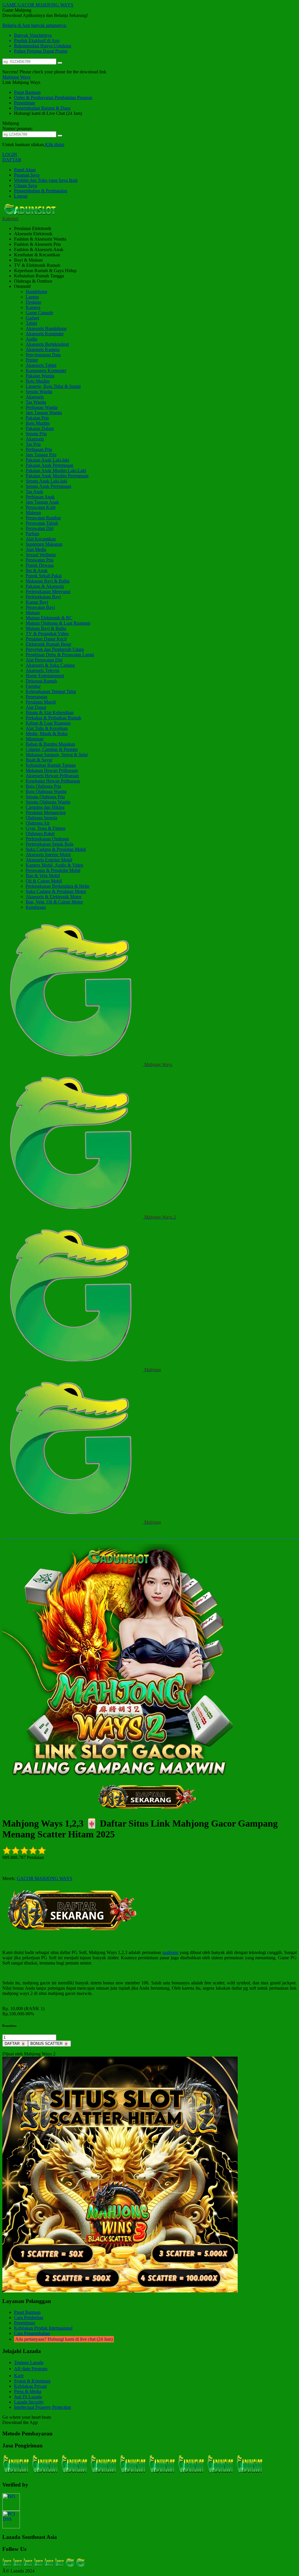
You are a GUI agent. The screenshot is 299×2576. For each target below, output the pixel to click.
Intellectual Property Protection (42, 2407)
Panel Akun (25, 170)
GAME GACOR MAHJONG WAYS (38, 5)
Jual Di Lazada (28, 2397)
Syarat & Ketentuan (32, 2381)
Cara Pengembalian (32, 2333)
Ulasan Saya (26, 185)
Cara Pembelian (29, 2317)
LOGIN (10, 154)
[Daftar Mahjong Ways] (75, 1934)
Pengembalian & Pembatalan (41, 191)
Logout (21, 196)
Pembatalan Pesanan (73, 97)
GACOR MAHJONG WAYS (45, 1878)
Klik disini (55, 145)
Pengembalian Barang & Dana (42, 108)
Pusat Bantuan (27, 92)
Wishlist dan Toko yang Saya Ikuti (46, 180)
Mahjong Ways (16, 77)
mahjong (170, 1952)
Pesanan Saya (27, 175)
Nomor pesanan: (18, 128)
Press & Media (28, 2391)
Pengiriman (25, 103)
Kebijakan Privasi (30, 2386)
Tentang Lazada (29, 2362)
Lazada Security (29, 2402)
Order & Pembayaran (34, 97)
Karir (19, 2376)
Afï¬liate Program (31, 2369)
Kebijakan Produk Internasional (43, 2328)
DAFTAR (12, 160)
